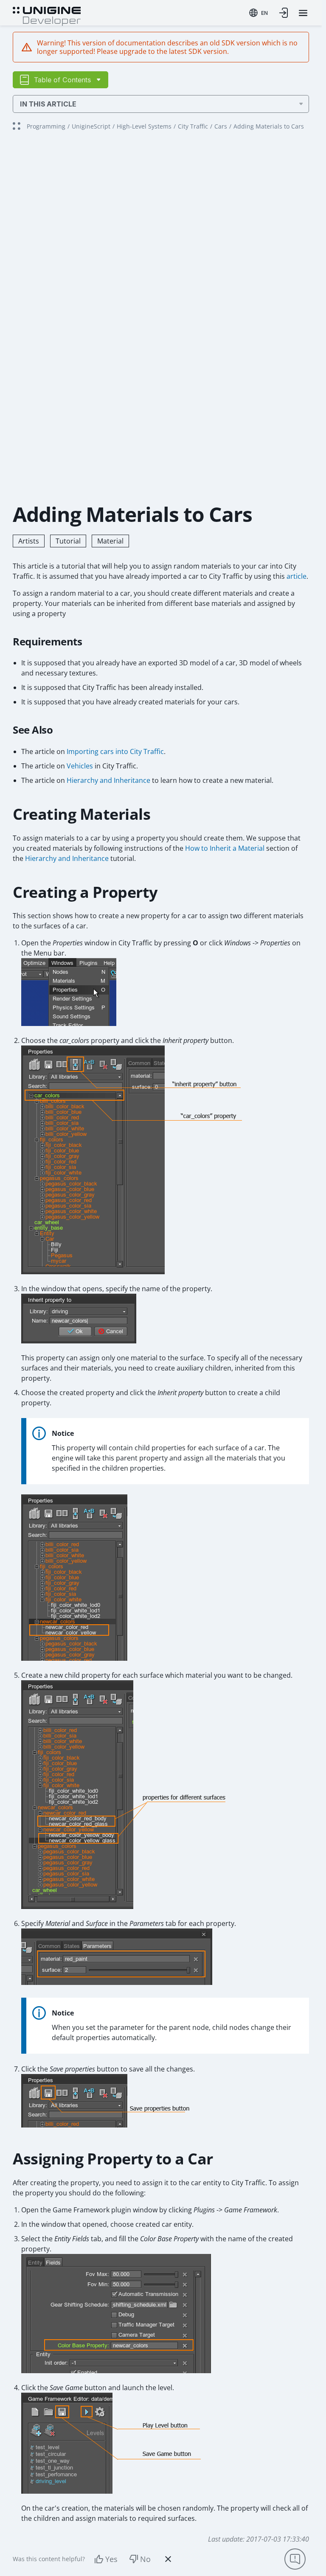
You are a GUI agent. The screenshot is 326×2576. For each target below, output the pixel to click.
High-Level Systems (144, 126)
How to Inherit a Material (225, 848)
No (145, 2559)
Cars (221, 126)
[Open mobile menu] (303, 13)
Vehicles (80, 766)
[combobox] (259, 13)
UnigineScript (91, 126)
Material (110, 541)
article (296, 576)
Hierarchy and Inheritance (108, 780)
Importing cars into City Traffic (115, 751)
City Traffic (193, 126)
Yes (111, 2559)
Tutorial (68, 541)
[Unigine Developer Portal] (47, 15)
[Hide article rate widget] (168, 2559)
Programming (46, 126)
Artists (29, 541)
